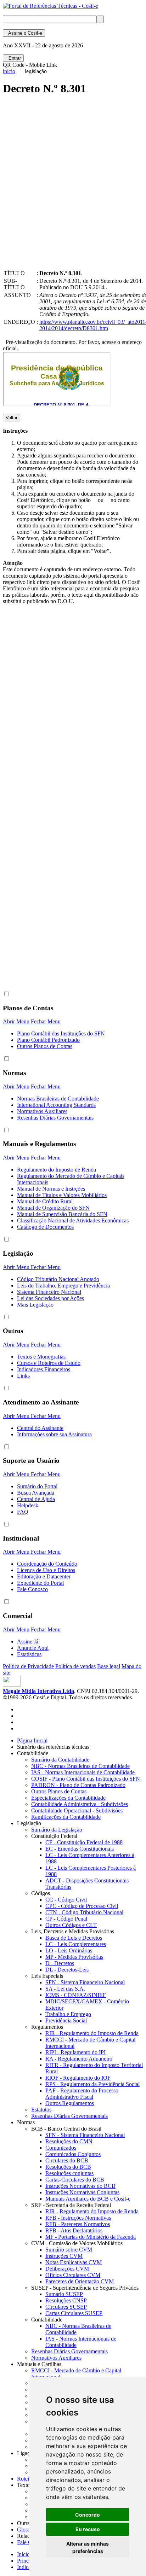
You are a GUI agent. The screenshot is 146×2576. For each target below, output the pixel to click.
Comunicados (61, 2148)
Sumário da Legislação (57, 1830)
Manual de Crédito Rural (45, 1201)
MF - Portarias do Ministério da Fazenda (91, 2237)
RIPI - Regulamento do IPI (75, 2052)
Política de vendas (75, 1666)
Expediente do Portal (40, 1583)
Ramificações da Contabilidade (66, 1817)
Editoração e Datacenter (44, 1576)
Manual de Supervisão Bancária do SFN (62, 1214)
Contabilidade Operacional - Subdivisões (77, 1810)
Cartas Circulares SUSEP (74, 2313)
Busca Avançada (36, 1493)
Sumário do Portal (37, 1486)
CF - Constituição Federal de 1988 (84, 1842)
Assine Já (28, 1642)
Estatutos (41, 2110)
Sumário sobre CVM (69, 2250)
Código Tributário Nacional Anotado (58, 1279)
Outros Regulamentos (70, 2103)
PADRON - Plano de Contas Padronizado (78, 1785)
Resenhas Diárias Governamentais (55, 1118)
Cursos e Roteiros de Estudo (49, 1363)
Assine (24, 33)
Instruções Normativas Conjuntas (82, 2192)
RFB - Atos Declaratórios (74, 2230)
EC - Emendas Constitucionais (80, 1849)
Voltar (12, 418)
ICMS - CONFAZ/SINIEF (76, 1995)
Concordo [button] (88, 2515)
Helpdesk (28, 1505)
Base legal (109, 1666)
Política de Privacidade (28, 1666)
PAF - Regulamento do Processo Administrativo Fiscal (82, 2094)
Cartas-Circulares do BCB (75, 2180)
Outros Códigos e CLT (71, 1925)
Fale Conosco (32, 1589)
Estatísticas (29, 1654)
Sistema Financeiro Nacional (49, 1292)
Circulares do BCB (67, 2160)
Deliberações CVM (67, 2269)
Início (23, 2554)
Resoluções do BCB (68, 2167)
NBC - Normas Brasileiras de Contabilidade (80, 1766)
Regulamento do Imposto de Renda (57, 1170)
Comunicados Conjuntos (73, 2154)
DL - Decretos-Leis (67, 1970)
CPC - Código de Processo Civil (82, 1906)
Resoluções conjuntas (69, 2173)
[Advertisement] (73, 188)
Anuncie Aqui (33, 1648)
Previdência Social (66, 2020)
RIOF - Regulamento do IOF (78, 2078)
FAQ (23, 1512)
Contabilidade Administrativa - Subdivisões (80, 1804)
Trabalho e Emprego (68, 2014)
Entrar (13, 58)
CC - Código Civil (66, 1900)
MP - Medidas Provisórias (74, 1957)
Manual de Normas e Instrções (51, 1189)
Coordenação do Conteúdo (47, 1564)
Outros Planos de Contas (45, 1046)
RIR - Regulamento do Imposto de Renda (92, 2033)
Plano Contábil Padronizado (48, 1040)
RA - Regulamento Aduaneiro (79, 2059)
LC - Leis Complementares (76, 1944)
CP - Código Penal (66, 1919)
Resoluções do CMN (69, 2141)
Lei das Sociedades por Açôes (50, 1298)
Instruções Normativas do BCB (80, 2186)
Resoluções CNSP (66, 2300)
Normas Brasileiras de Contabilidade (58, 1099)
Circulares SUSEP (66, 2307)
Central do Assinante (40, 1428)
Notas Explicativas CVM (74, 2262)
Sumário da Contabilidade (60, 1760)
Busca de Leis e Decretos (74, 1938)
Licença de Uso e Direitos (46, 1570)
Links (23, 1376)
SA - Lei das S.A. (65, 1989)
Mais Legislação (35, 1305)
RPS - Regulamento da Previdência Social (92, 2084)
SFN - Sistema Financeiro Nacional (85, 1982)
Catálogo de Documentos (45, 1227)
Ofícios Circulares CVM (73, 2275)
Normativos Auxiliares (42, 1111)
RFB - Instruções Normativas (78, 2218)
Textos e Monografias (41, 1357)
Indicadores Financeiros (44, 1369)
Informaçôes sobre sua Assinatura (54, 1434)
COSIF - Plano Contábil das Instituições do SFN (86, 1779)
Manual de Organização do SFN (53, 1208)
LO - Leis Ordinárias (69, 1950)
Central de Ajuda (36, 1499)
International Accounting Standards (56, 1105)
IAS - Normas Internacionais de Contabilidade (83, 1772)
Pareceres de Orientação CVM (80, 2281)
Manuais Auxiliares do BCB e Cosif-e (88, 2199)
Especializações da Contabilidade (68, 1798)
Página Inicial (32, 1740)
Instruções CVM (64, 2256)
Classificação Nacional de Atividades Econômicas (73, 1220)
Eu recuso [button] (88, 2529)
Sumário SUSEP (64, 2294)
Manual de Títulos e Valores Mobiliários (62, 1195)
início (9, 71)
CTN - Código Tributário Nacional (84, 1912)
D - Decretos (60, 1963)
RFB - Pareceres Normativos (78, 2224)
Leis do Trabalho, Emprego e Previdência (63, 1286)
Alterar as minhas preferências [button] (88, 2547)
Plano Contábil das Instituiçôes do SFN (61, 1033)
